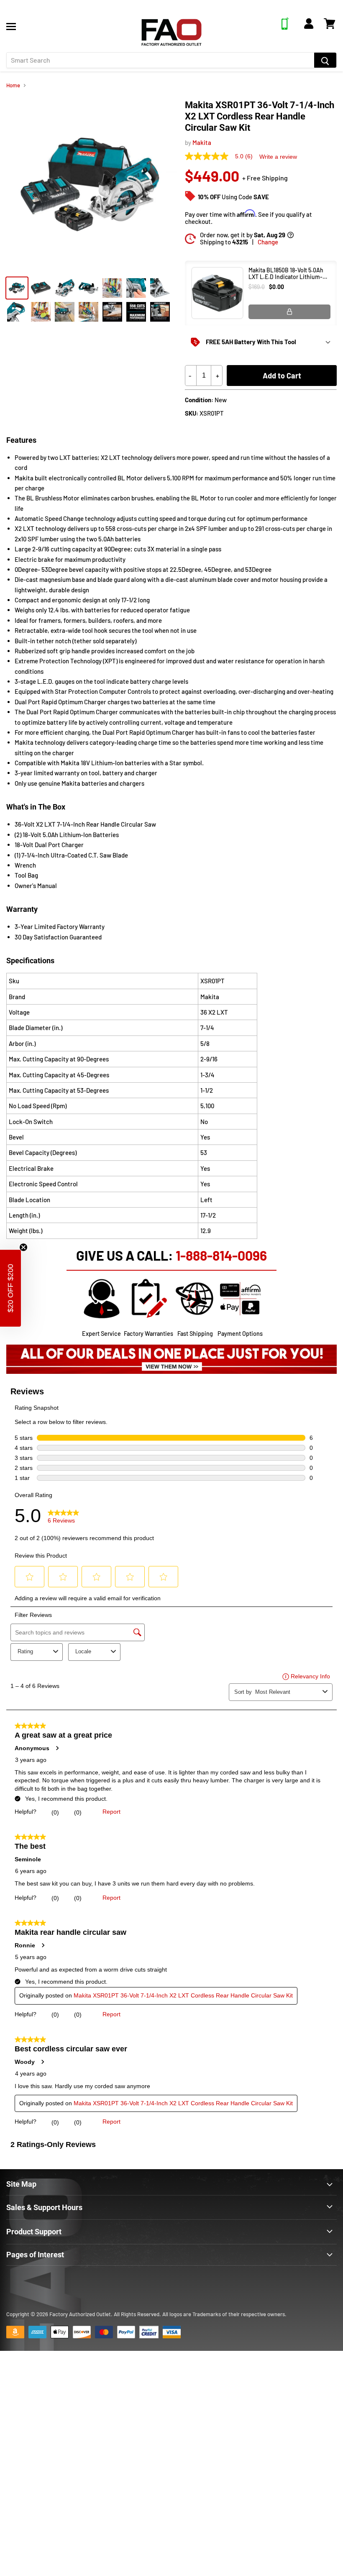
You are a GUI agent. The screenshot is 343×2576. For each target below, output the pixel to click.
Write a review (278, 157)
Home (13, 85)
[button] (10, 1288)
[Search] (325, 60)
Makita (202, 142)
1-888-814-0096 (221, 1255)
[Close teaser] (23, 1247)
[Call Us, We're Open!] (285, 27)
